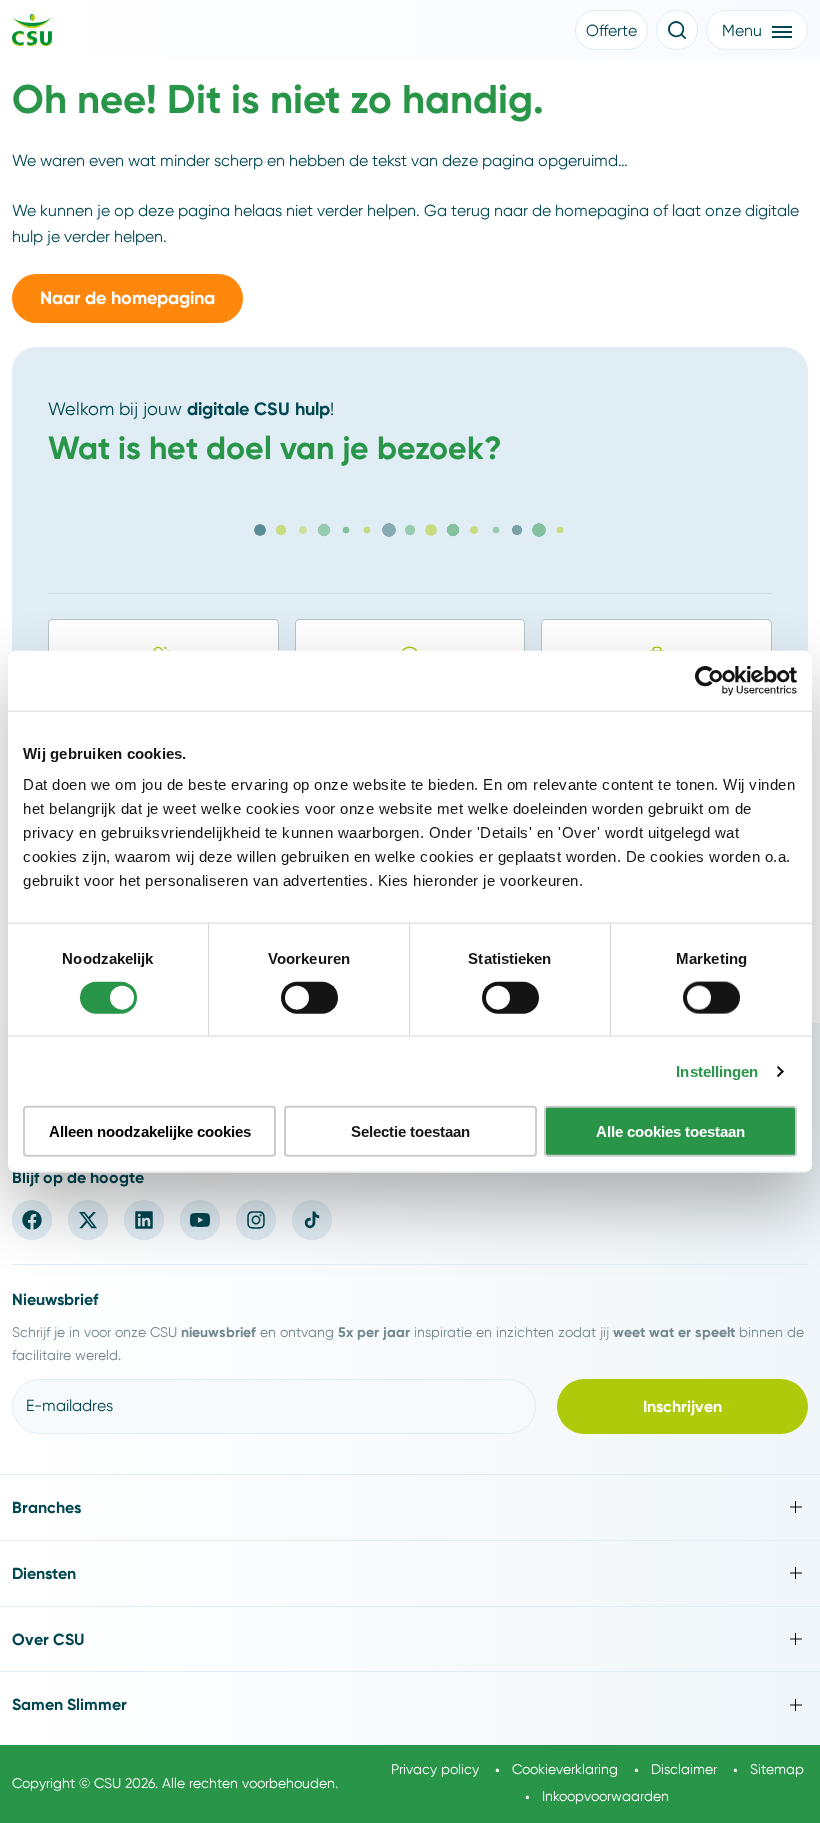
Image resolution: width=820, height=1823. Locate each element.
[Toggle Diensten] (410, 1573)
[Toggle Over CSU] (410, 1639)
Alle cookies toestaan (670, 1131)
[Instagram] (256, 1220)
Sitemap (777, 1769)
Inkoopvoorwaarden (605, 1796)
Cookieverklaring (565, 1769)
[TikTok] (312, 1220)
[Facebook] (32, 1220)
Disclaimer (684, 1769)
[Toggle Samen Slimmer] (410, 1704)
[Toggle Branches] (410, 1507)
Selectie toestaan (410, 1131)
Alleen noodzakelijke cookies (150, 1131)
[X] (88, 1220)
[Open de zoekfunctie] (677, 30)
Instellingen (717, 1070)
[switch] (309, 997)
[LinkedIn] (144, 1220)
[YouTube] (200, 1220)
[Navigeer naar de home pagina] (32, 33)
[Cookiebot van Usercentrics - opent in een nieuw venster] (709, 680)
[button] (611, 30)
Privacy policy (435, 1769)
